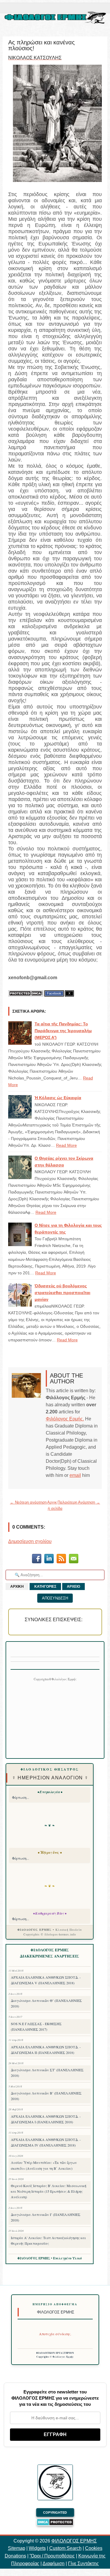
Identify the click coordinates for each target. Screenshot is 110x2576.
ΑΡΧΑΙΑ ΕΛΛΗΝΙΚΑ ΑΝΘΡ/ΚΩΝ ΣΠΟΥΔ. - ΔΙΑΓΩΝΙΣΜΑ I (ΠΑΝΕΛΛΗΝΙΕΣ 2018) (46, 2119)
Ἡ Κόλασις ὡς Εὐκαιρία (58, 1098)
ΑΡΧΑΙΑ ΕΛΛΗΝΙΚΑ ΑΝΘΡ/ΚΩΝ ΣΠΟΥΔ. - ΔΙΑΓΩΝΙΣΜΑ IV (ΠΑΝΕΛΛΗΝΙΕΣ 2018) (46, 2142)
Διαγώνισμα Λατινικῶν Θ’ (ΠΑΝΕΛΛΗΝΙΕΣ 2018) (46, 2003)
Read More (66, 1145)
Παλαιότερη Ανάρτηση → (79, 1502)
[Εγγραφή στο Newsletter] (61, 1560)
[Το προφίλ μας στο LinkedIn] (49, 1560)
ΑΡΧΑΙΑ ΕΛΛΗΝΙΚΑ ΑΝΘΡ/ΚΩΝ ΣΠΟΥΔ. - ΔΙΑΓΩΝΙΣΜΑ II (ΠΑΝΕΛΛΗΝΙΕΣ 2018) (46, 2050)
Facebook (54, 993)
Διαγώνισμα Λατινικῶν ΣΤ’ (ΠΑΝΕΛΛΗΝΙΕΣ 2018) (47, 2073)
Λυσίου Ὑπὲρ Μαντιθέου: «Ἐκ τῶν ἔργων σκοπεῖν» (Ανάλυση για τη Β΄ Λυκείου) (44, 2165)
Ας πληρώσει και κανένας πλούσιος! (42, 45)
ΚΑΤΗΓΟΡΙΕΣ (45, 1587)
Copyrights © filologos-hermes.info (50, 1934)
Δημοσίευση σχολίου (30, 1541)
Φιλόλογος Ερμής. (65, 1419)
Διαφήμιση (54, 2564)
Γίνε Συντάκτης (83, 2564)
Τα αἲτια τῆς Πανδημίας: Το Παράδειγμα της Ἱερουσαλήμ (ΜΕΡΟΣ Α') (63, 1031)
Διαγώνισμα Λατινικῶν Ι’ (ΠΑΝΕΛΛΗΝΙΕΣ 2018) (46, 2217)
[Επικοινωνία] (74, 1560)
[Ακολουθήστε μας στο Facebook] (37, 1560)
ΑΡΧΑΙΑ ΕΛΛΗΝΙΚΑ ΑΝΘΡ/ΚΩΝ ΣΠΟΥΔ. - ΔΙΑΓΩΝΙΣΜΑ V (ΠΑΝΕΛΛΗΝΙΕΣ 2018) (46, 1980)
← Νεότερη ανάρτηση (28, 1502)
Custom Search (65, 2548)
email (75, 1475)
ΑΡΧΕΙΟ (73, 1587)
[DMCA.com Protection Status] (26, 993)
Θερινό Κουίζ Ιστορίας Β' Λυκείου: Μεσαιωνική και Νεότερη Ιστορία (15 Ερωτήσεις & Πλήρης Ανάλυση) (49, 2191)
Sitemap (17, 2548)
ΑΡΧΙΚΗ (17, 1587)
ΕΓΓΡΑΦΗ (55, 2434)
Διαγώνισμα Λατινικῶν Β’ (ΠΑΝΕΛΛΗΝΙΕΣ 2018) (46, 2096)
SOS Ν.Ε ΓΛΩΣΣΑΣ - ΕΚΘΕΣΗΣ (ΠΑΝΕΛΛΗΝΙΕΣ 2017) (36, 2026)
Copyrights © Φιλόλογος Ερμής (55, 2357)
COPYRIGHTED (55, 2513)
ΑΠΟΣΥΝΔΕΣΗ (55, 1598)
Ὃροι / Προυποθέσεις (52, 2556)
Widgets (37, 2548)
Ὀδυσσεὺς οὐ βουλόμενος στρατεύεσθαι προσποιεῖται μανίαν (62, 1293)
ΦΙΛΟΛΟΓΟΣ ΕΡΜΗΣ (74, 2541)
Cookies (94, 2548)
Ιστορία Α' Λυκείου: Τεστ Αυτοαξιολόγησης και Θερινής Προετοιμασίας (48, 2240)
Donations (15, 2556)
